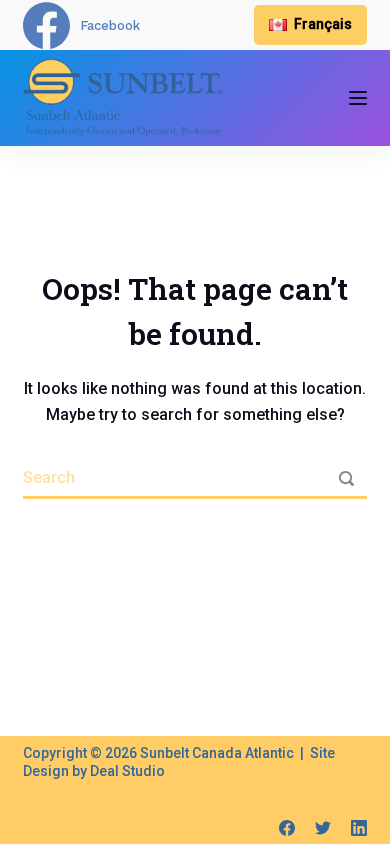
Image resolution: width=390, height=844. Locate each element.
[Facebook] (287, 828)
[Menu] (358, 98)
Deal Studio (127, 771)
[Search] (347, 479)
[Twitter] (323, 828)
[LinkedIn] (359, 828)
